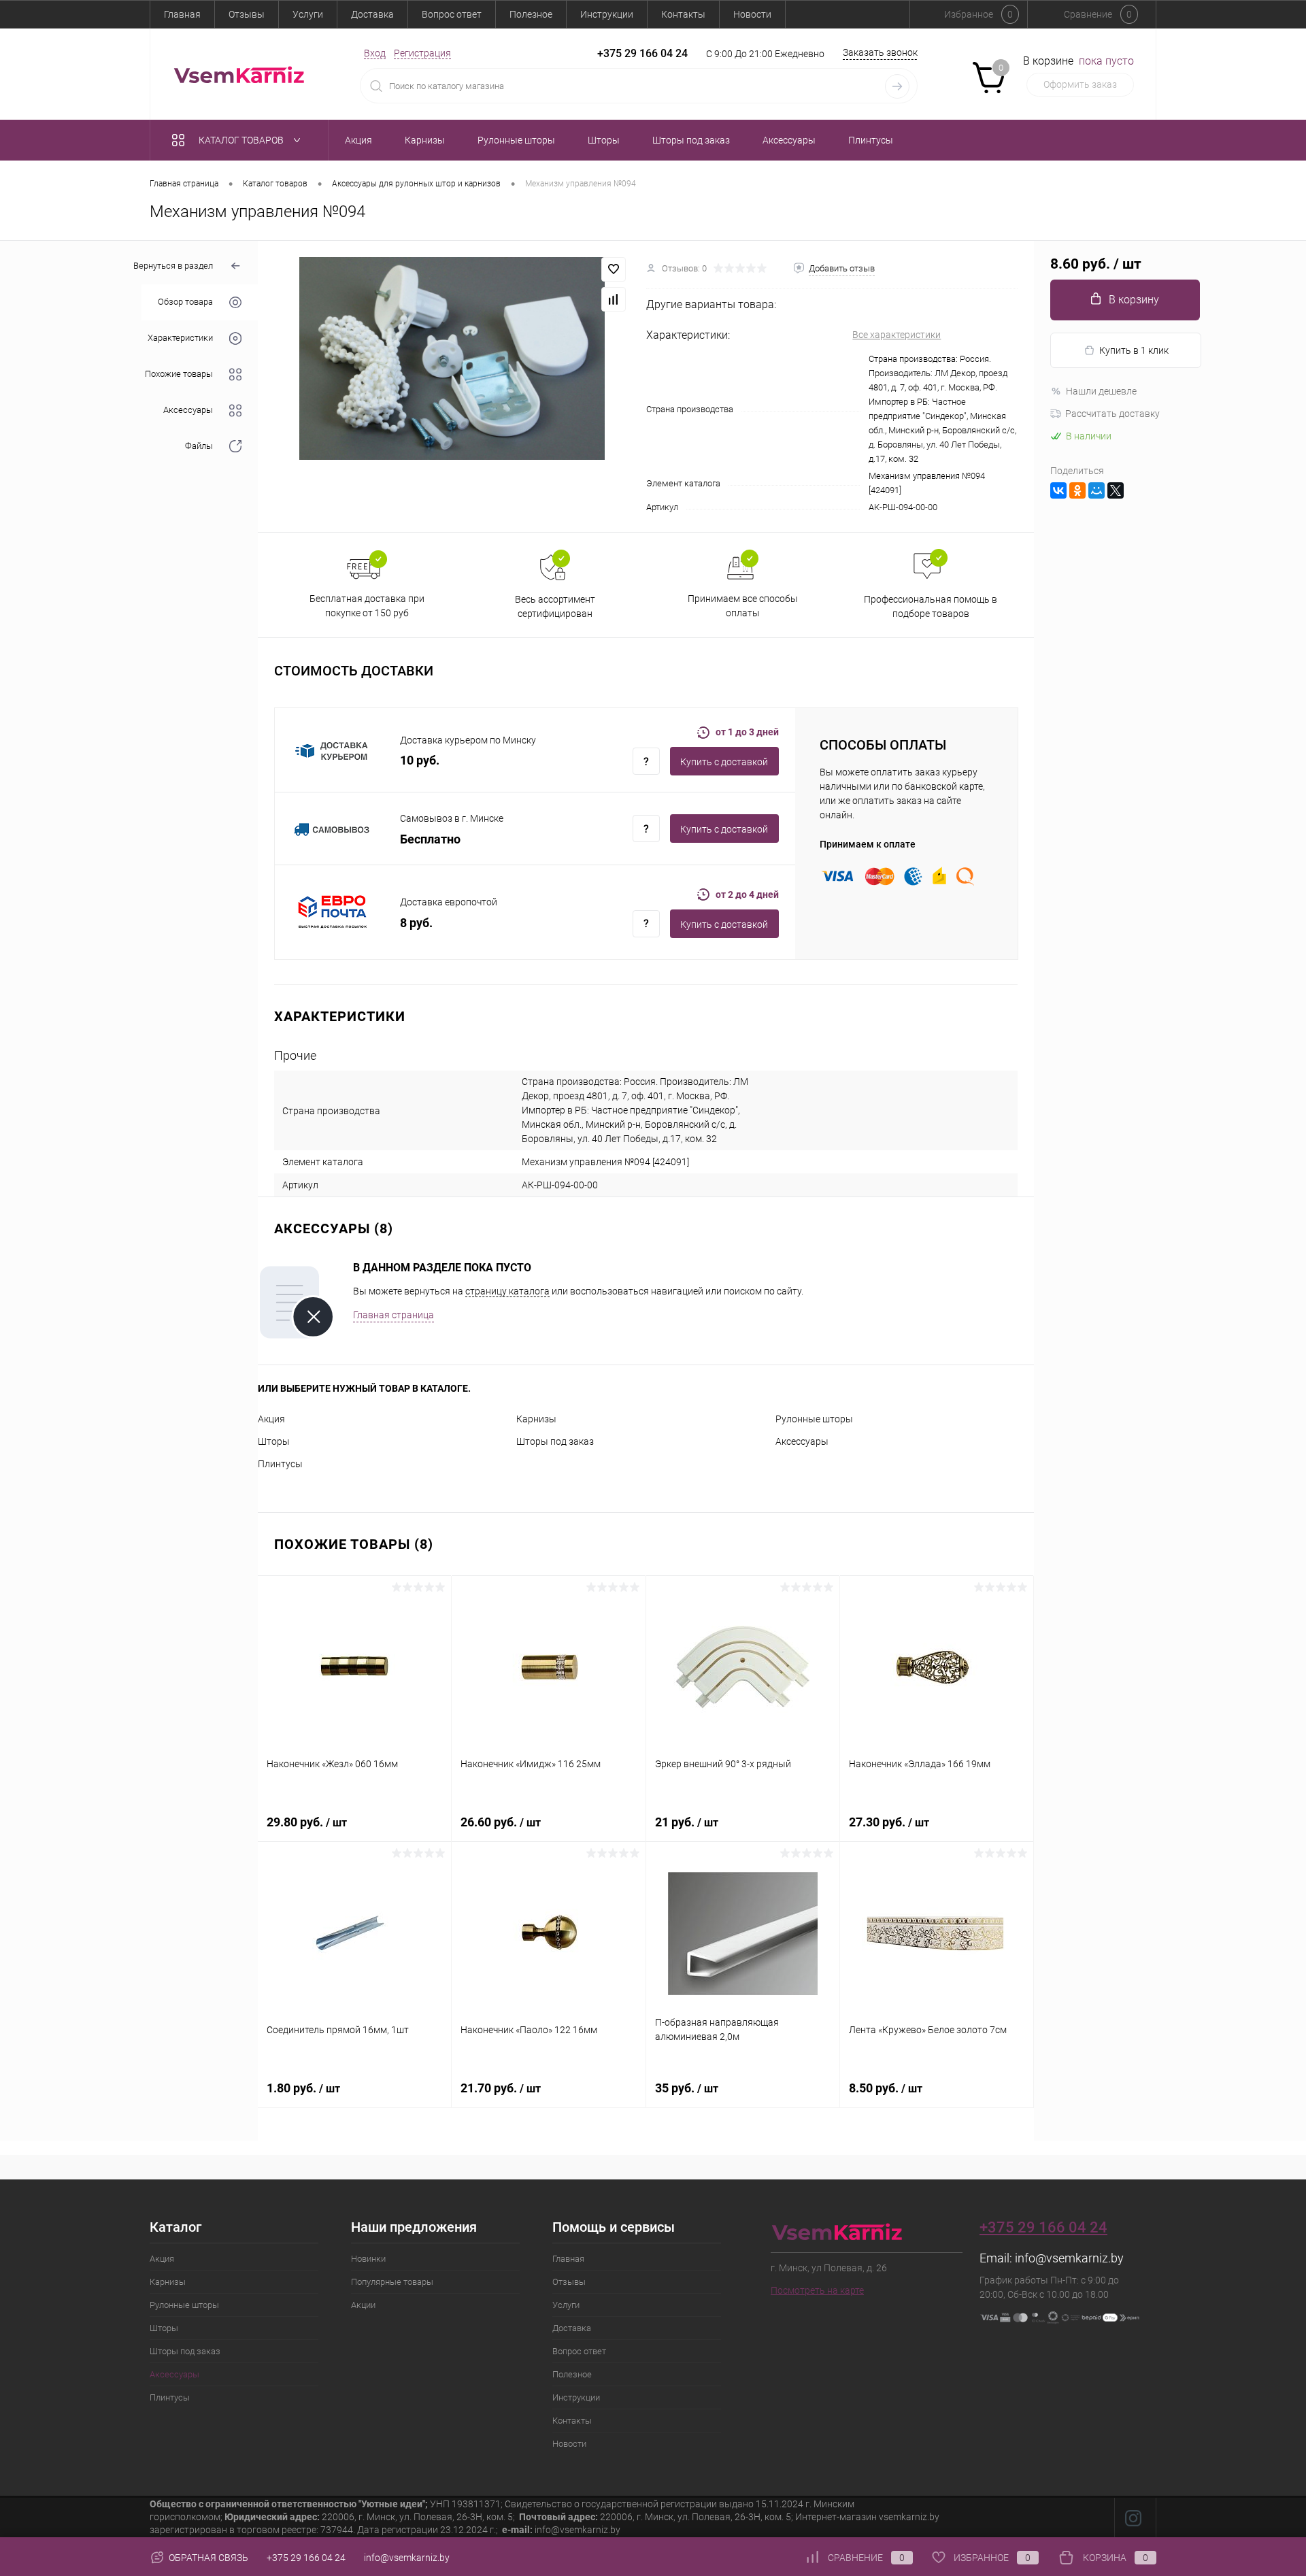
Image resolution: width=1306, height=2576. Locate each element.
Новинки (368, 2259)
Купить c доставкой (724, 762)
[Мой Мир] (1096, 490)
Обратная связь (207, 2558)
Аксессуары (188, 411)
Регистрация (422, 53)
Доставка (372, 14)
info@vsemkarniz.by (1069, 2258)
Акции (363, 2305)
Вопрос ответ (452, 14)
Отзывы (247, 14)
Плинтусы (280, 1464)
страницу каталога (507, 1291)
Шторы (274, 1441)
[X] (1116, 490)
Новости (752, 14)
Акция (271, 1419)
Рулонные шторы (814, 1419)
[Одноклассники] (1077, 490)
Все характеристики (897, 335)
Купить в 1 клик (1134, 350)
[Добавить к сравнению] (614, 299)
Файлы (199, 447)
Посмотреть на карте (817, 2290)
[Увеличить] (452, 358)
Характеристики (180, 338)
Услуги (308, 14)
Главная (182, 14)
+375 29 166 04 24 (642, 53)
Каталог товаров (242, 140)
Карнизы (536, 1419)
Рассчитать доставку (1112, 414)
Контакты (683, 14)
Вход (375, 53)
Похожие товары (179, 374)
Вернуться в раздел (173, 266)
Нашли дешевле (1101, 391)
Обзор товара (185, 302)
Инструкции (607, 14)
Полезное (531, 14)
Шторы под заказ (555, 1441)
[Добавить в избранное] (614, 269)
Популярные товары (392, 2282)
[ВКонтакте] (1058, 490)
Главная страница (394, 1315)
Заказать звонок (880, 52)
